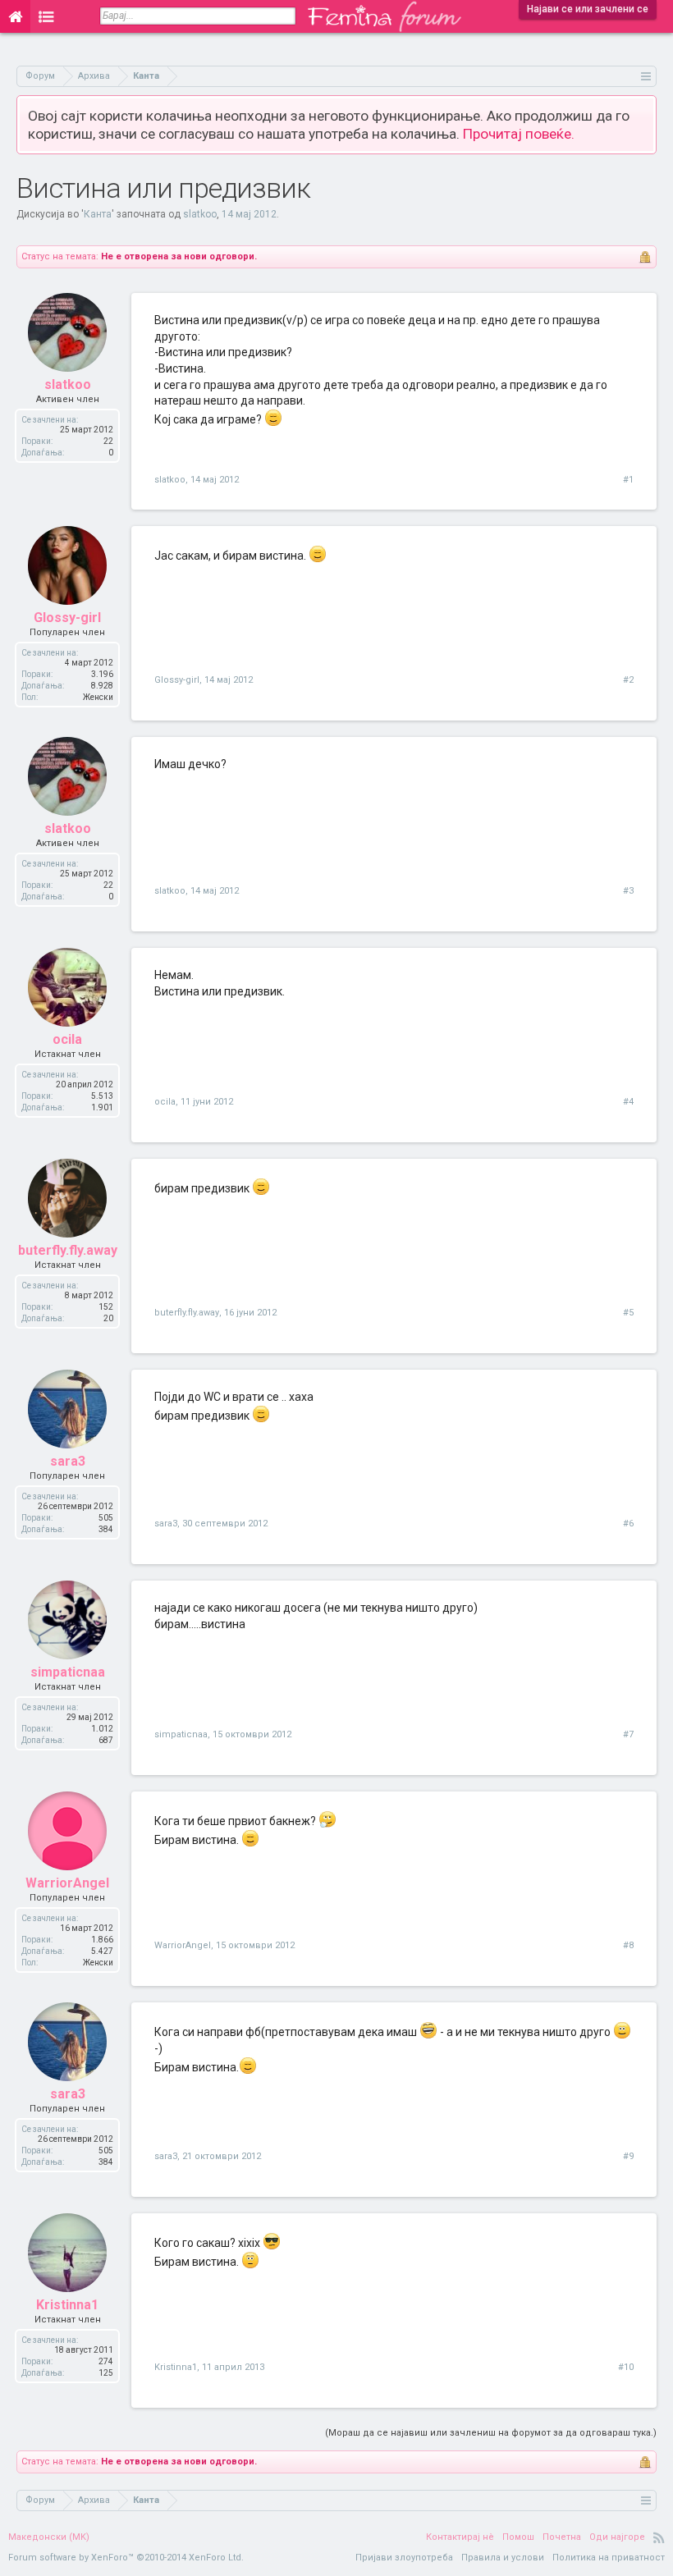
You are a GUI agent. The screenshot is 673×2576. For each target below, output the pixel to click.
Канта (98, 214)
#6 (628, 1524)
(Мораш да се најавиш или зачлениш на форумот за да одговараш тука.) (491, 2433)
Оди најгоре (617, 2537)
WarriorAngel (67, 1883)
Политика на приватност (609, 2558)
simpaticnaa (68, 1672)
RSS (659, 2537)
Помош (518, 2537)
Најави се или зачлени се (588, 9)
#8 (628, 1945)
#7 (628, 1734)
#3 (628, 891)
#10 (626, 2367)
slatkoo (200, 214)
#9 (628, 2156)
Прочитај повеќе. (519, 134)
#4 (628, 1102)
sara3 (68, 1461)
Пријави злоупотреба (404, 2558)
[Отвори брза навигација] (646, 76)
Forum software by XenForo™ (126, 2558)
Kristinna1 (67, 2305)
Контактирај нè (460, 2537)
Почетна (562, 2537)
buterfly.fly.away (68, 1250)
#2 (628, 680)
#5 (628, 1313)
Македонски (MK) (49, 2537)
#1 (628, 480)
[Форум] (46, 16)
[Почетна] (15, 16)
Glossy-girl (67, 618)
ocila (67, 1039)
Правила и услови (503, 2558)
